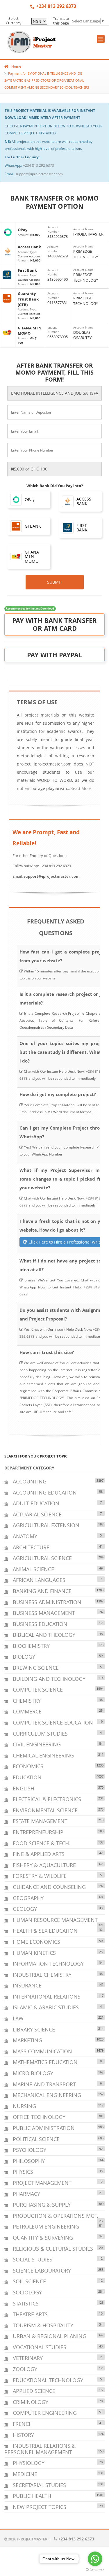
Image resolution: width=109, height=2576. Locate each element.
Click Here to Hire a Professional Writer (66, 1242)
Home (16, 66)
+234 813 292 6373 (39, 165)
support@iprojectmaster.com (39, 174)
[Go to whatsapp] (95, 2559)
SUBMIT (55, 582)
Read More (81, 788)
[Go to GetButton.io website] (95, 2570)
